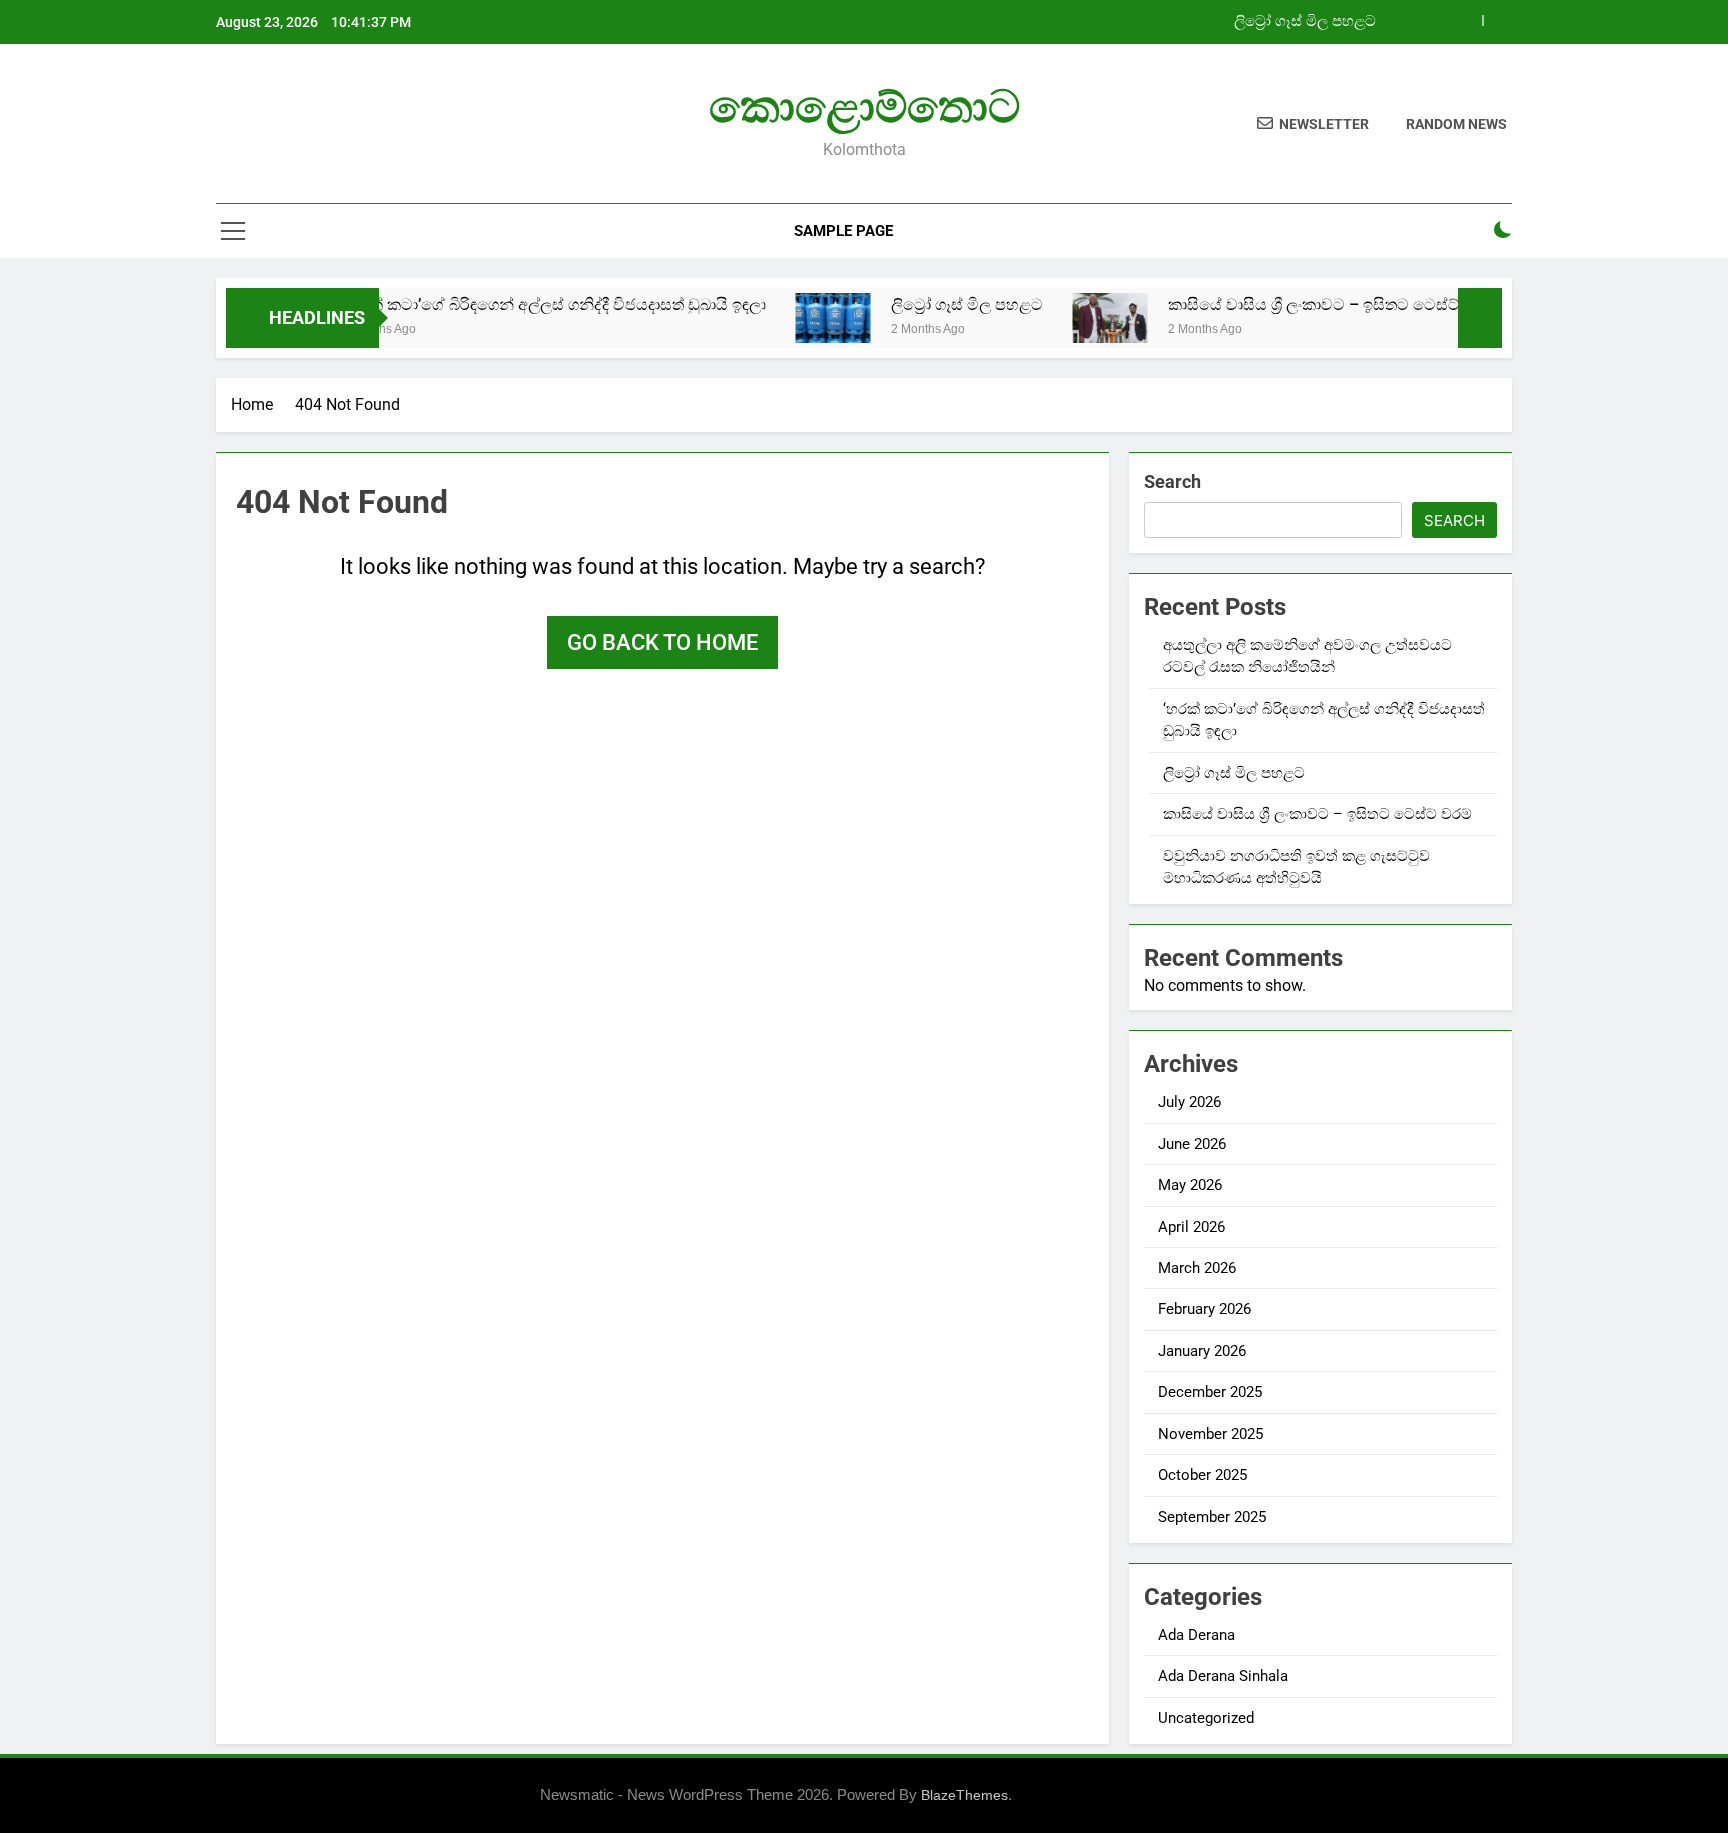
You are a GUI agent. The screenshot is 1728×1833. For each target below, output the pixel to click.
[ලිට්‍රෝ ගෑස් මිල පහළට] (793, 318)
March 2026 (1197, 1268)
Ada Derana (1196, 1635)
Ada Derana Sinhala (1223, 1676)
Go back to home (662, 642)
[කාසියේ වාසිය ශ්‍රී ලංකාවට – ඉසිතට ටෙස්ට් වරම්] (1070, 318)
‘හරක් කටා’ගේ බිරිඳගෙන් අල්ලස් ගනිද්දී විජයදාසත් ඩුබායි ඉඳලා (514, 304)
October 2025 (1202, 1475)
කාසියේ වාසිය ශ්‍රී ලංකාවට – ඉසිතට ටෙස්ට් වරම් (1293, 304)
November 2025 (1210, 1434)
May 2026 (1190, 1185)
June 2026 (1192, 1144)
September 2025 (1212, 1517)
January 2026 (1202, 1351)
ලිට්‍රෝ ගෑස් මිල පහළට (1305, 22)
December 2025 (1210, 1392)
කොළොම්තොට (864, 106)
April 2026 (1191, 1227)
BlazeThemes (964, 1795)
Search (1172, 481)
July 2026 (1189, 1102)
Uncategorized (1206, 1718)
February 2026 (1204, 1309)
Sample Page (843, 231)
